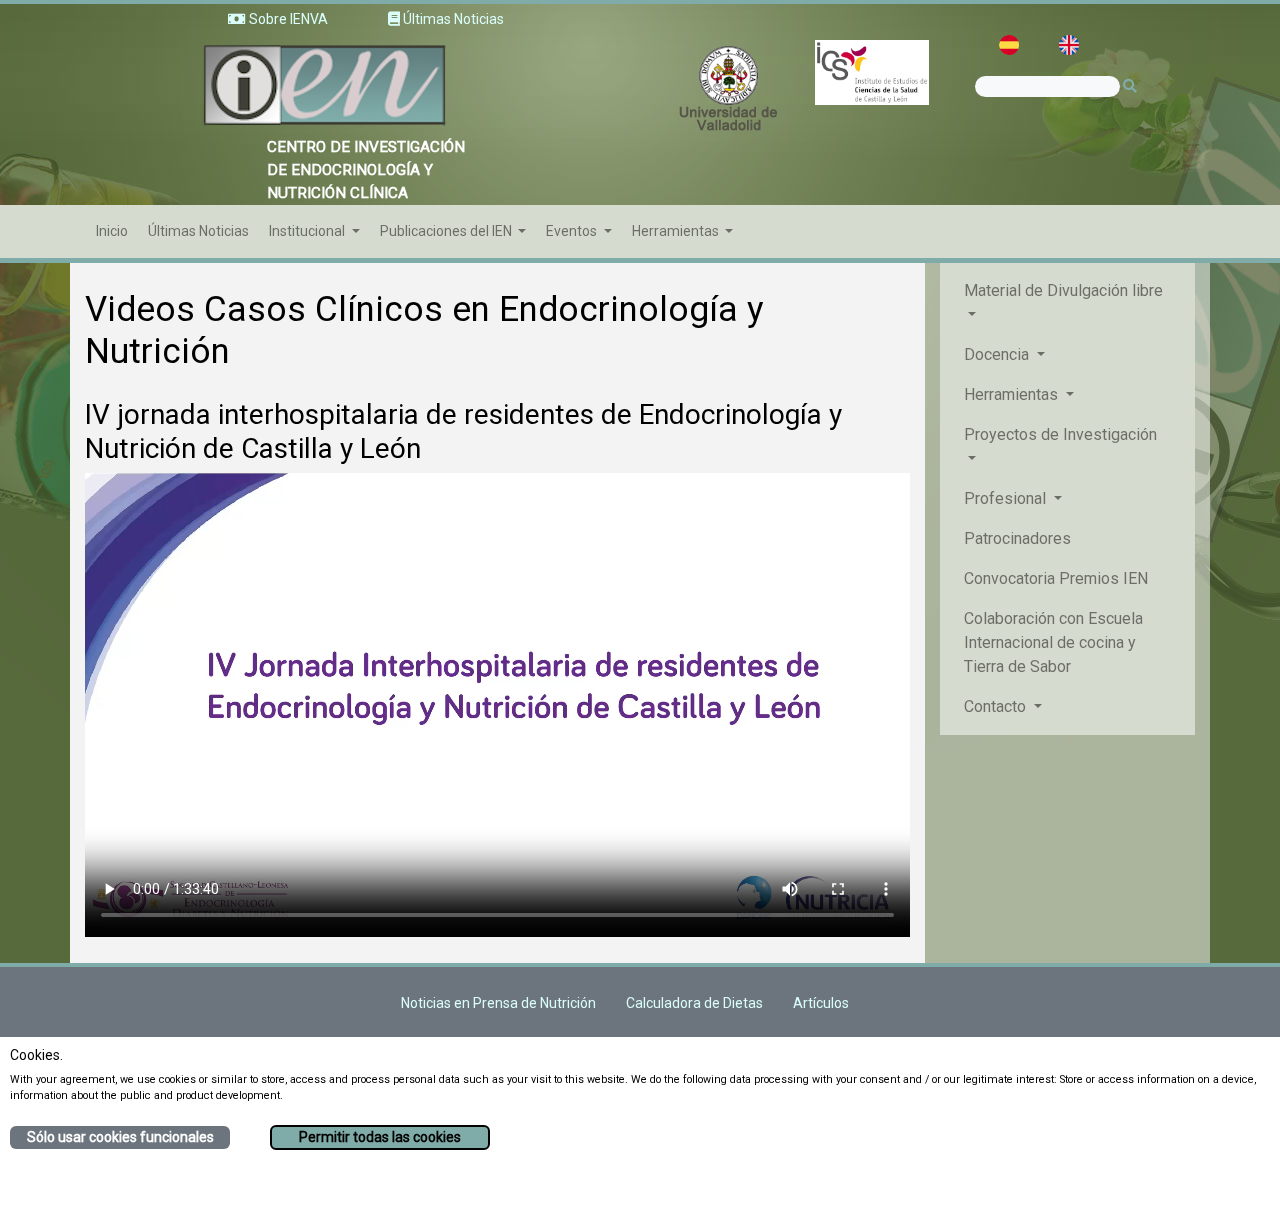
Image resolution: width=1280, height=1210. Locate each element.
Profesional (1007, 498)
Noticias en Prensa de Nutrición (498, 1003)
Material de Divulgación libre (1063, 290)
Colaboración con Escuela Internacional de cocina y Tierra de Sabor (1053, 642)
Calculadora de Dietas (694, 1003)
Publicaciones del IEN (447, 231)
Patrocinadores (1017, 538)
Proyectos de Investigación (1060, 434)
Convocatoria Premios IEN (1056, 578)
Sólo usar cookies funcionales (120, 1137)
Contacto (997, 706)
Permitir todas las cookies (380, 1137)
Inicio (112, 231)
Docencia (998, 354)
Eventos (573, 231)
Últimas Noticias (198, 231)
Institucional (308, 231)
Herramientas (677, 231)
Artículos (821, 1003)
